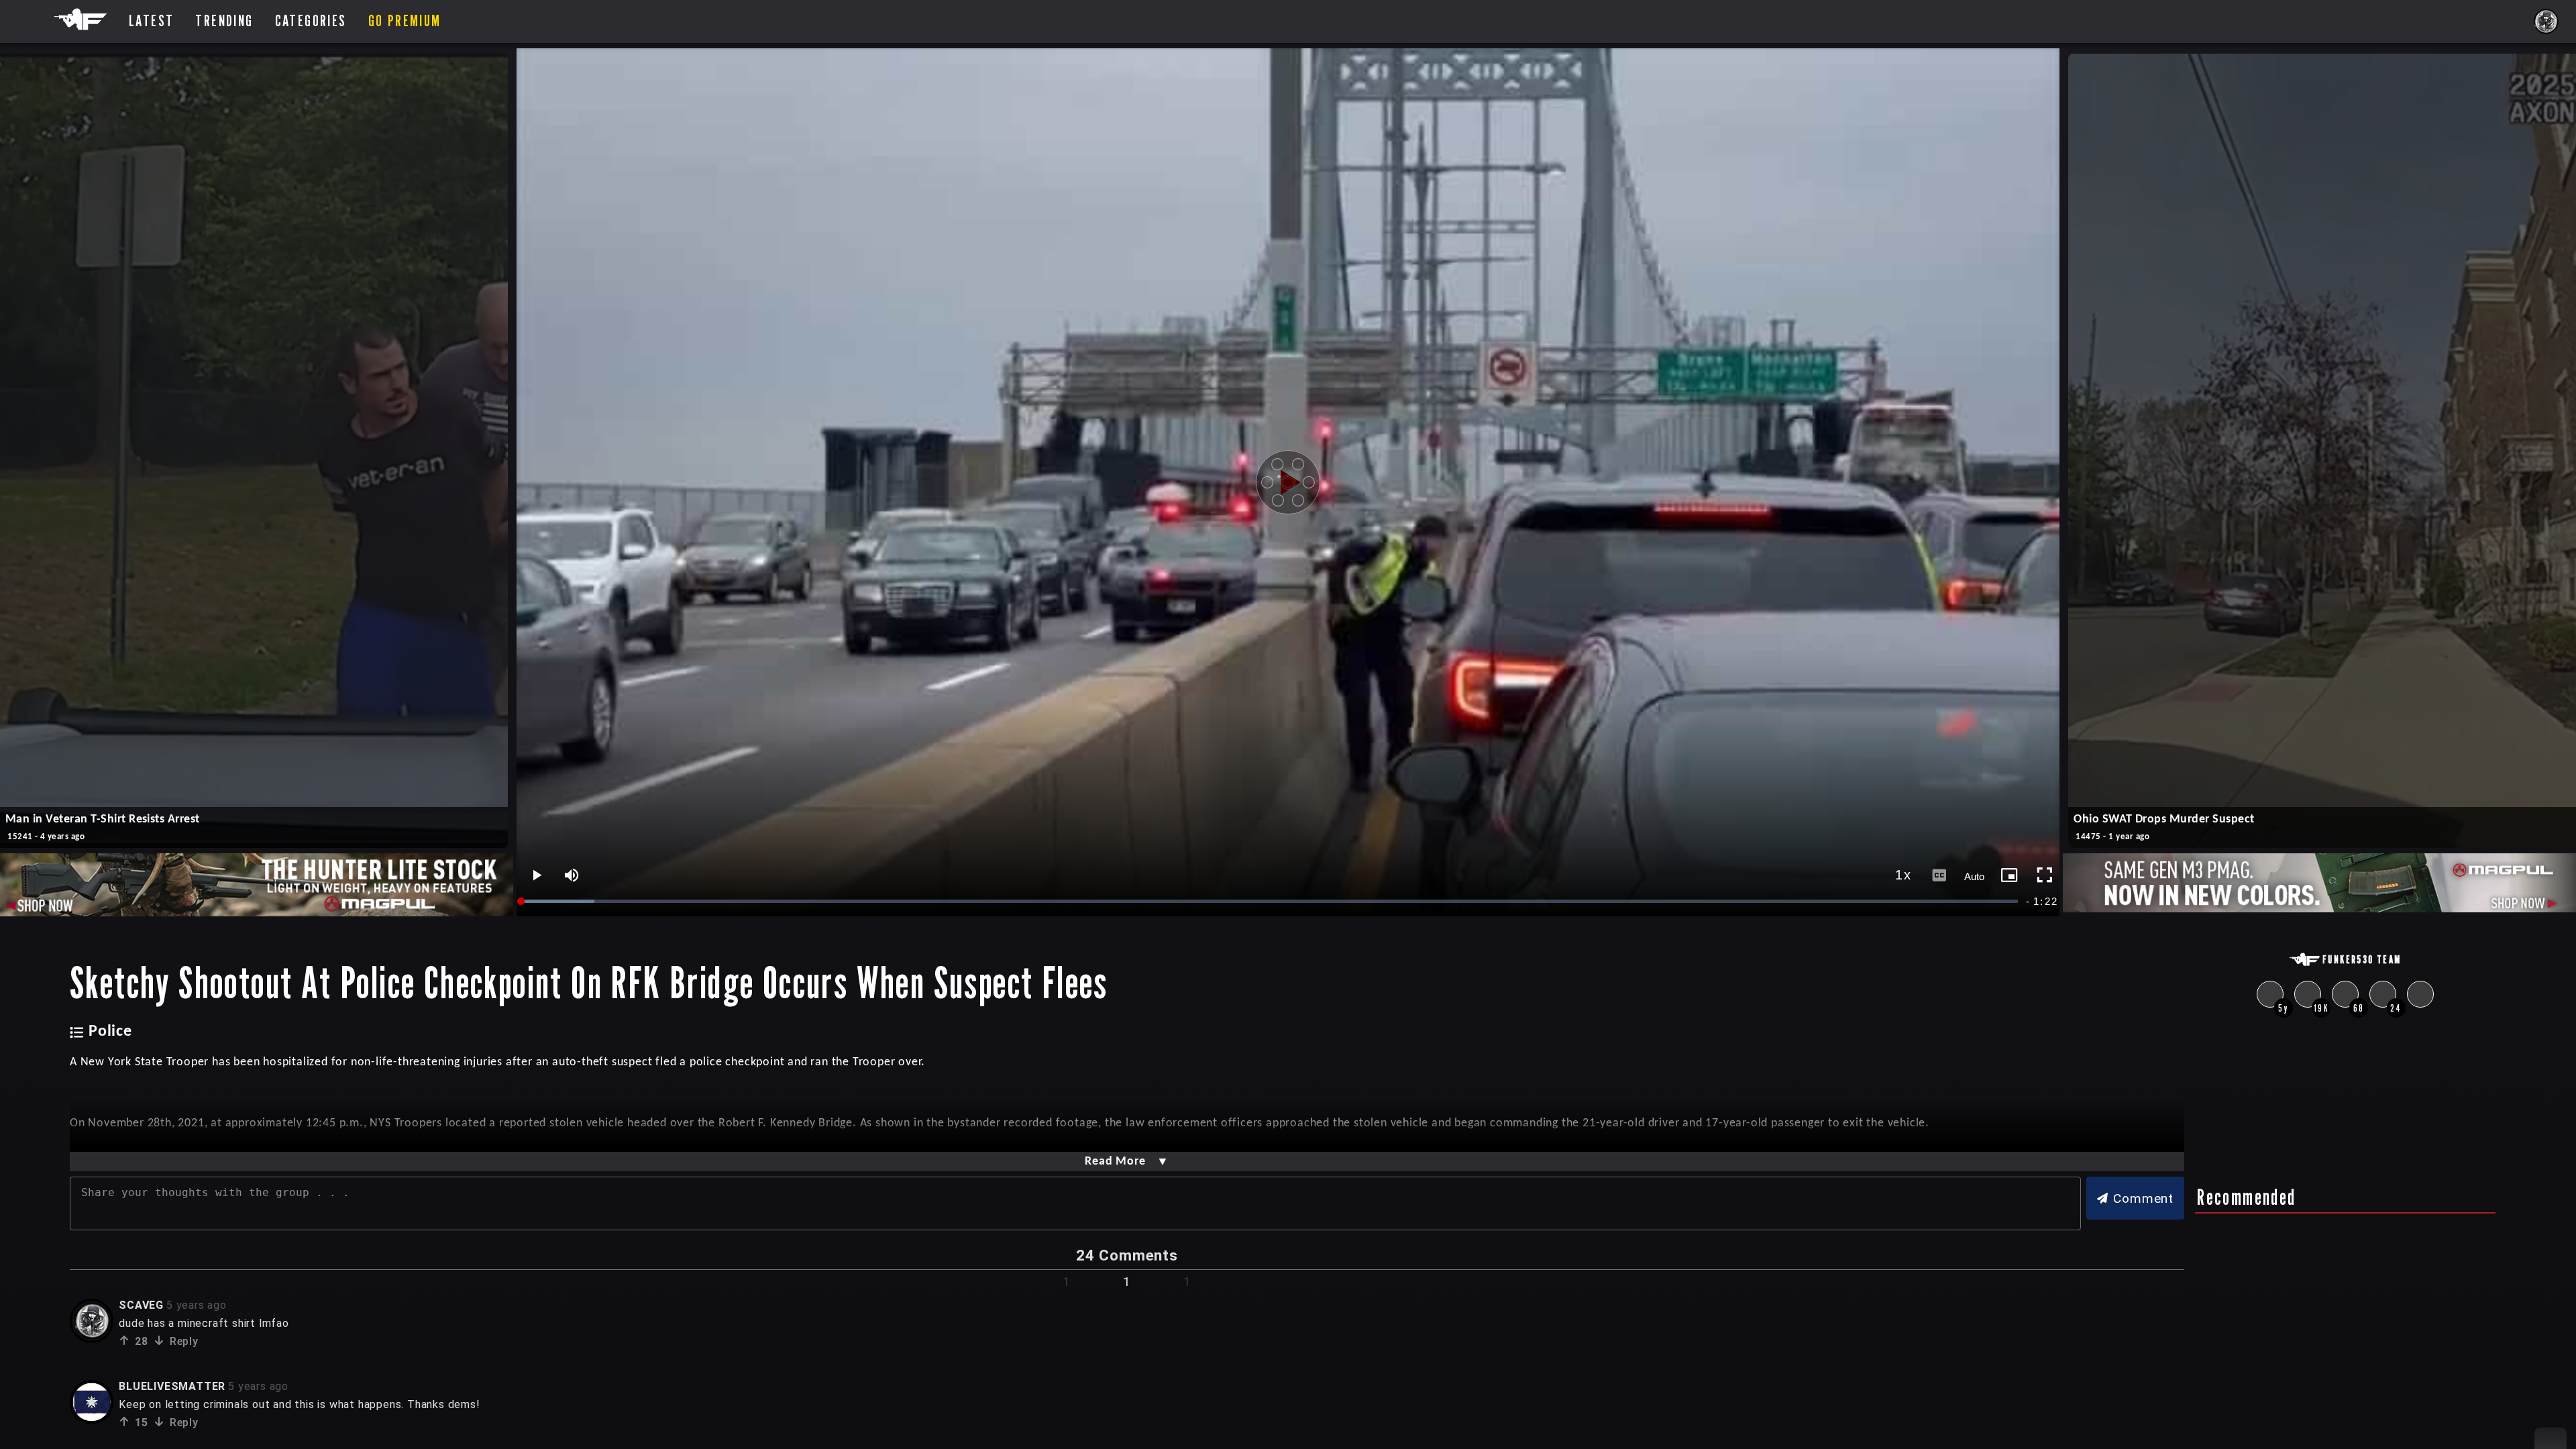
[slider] (1271, 901)
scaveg (141, 1305)
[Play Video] (1288, 482)
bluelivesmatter (172, 1386)
